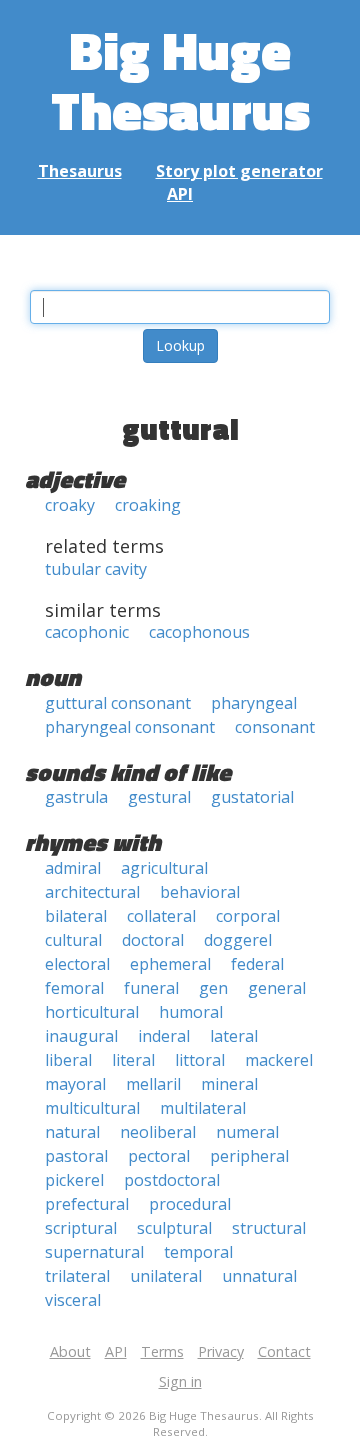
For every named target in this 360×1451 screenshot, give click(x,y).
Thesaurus (80, 171)
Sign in (180, 1381)
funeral (151, 988)
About (70, 1351)
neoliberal (158, 1132)
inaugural (81, 1036)
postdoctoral (172, 1180)
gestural (159, 797)
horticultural (92, 1012)
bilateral (76, 916)
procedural (190, 1204)
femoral (74, 988)
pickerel (74, 1180)
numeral (247, 1132)
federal (257, 964)
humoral (191, 1012)
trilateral (77, 1276)
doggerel (238, 940)
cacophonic (87, 632)
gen (213, 988)
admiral (73, 868)
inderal (164, 1036)
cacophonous (199, 632)
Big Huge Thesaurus (180, 79)
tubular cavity (96, 569)
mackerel (279, 1060)
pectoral (159, 1156)
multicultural (92, 1108)
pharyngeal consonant (130, 727)
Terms (162, 1351)
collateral (161, 916)
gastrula (76, 797)
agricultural (164, 868)
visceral (73, 1300)
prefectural (87, 1204)
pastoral (76, 1156)
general (277, 988)
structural (269, 1228)
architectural (92, 892)
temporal (198, 1252)
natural (72, 1132)
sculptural (174, 1228)
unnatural (259, 1276)
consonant (275, 727)
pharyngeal (254, 703)
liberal (68, 1060)
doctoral (153, 940)
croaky (70, 505)
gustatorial (252, 797)
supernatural (94, 1252)
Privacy (221, 1351)
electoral (77, 964)
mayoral (75, 1084)
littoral (200, 1060)
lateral (234, 1036)
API (180, 194)
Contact (284, 1351)
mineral (229, 1084)
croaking (148, 505)
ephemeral (170, 964)
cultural (73, 940)
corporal (248, 916)
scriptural (81, 1228)
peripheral (249, 1156)
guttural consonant (118, 703)
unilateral (166, 1276)
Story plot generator (239, 171)
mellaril (153, 1084)
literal (133, 1060)
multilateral (203, 1108)
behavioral (200, 892)
